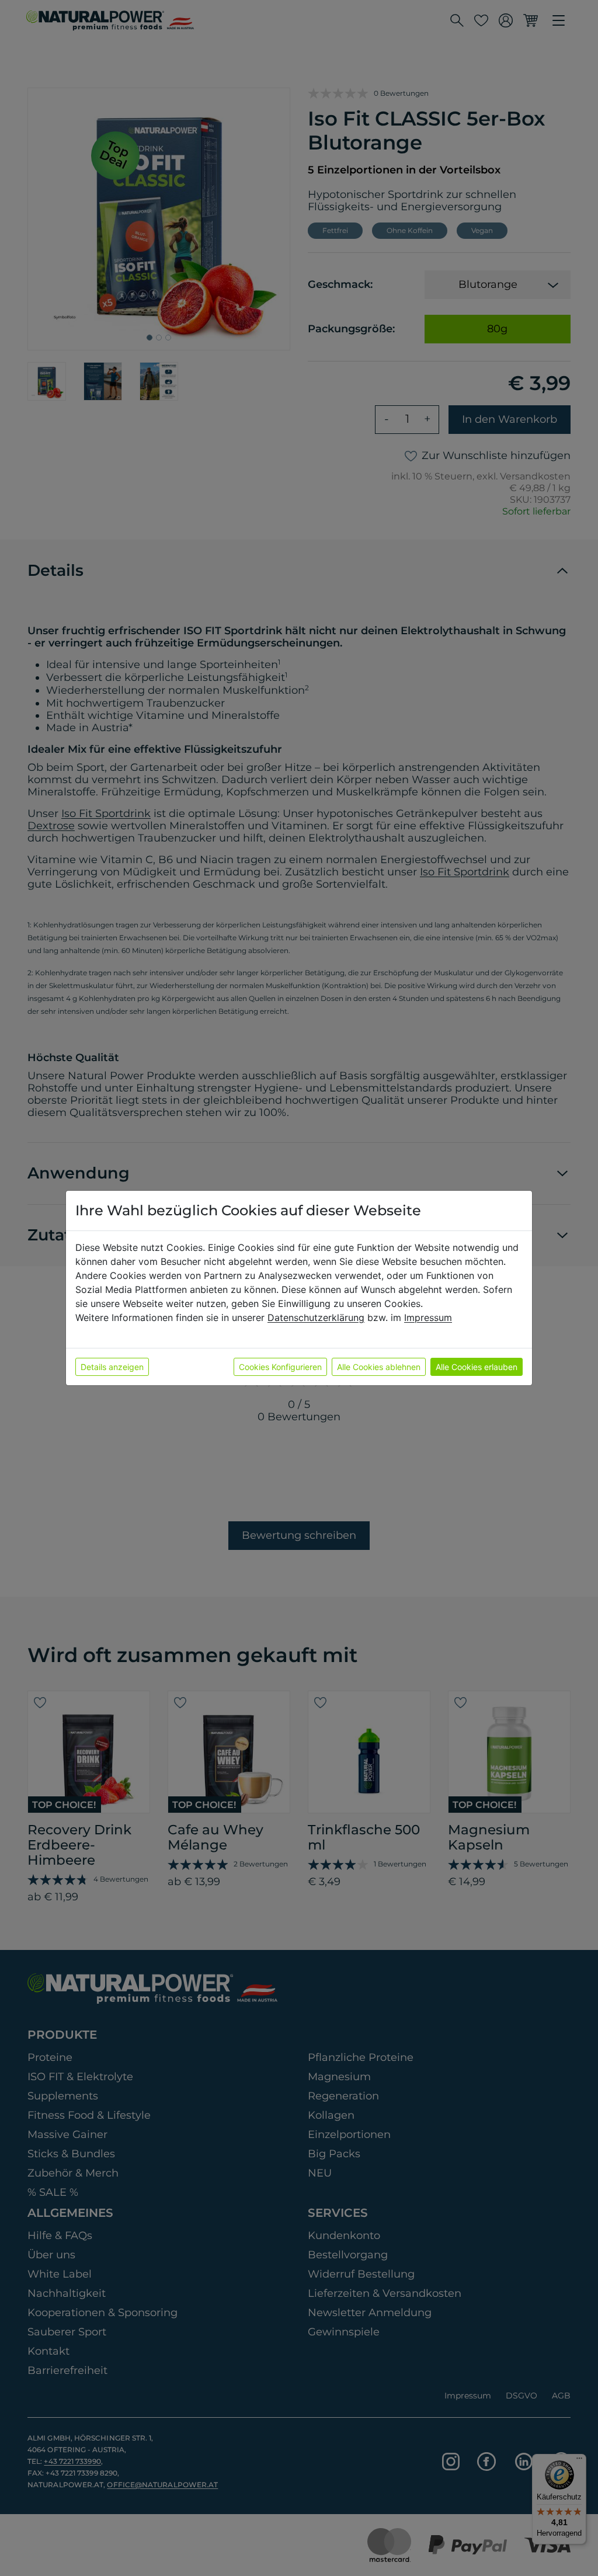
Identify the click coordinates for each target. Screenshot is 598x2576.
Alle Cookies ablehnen (379, 1367)
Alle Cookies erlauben (477, 1367)
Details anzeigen (112, 1367)
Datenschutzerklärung (316, 1317)
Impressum (428, 1317)
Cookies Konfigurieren (280, 1367)
